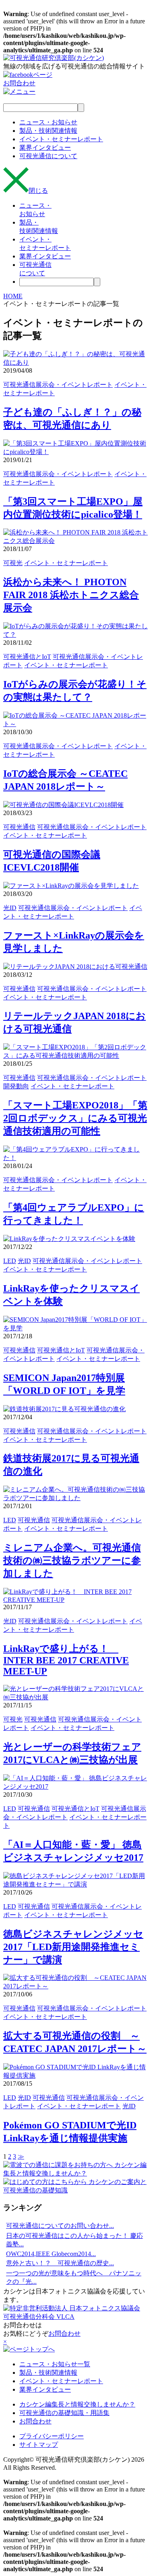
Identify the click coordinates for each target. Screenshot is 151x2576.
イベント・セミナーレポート (66, 563)
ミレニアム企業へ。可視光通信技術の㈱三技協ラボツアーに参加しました (72, 1560)
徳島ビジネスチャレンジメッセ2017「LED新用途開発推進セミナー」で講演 (73, 1947)
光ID (10, 908)
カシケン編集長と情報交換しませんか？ (77, 2404)
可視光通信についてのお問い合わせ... (60, 2226)
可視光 (13, 563)
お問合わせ (64, 2333)
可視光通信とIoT (27, 657)
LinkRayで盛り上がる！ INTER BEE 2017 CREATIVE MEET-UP (66, 1660)
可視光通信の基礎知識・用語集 (64, 2413)
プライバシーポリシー (52, 2436)
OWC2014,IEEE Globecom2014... (51, 2254)
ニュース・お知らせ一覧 (55, 2364)
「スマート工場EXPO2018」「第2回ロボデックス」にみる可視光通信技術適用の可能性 (75, 1118)
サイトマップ (39, 2445)
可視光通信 (19, 827)
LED (10, 1261)
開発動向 (16, 1086)
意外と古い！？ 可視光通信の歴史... (60, 2263)
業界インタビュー (45, 2389)
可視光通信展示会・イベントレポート (58, 385)
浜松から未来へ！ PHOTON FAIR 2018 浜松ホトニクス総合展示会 (71, 595)
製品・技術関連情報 (48, 2373)
